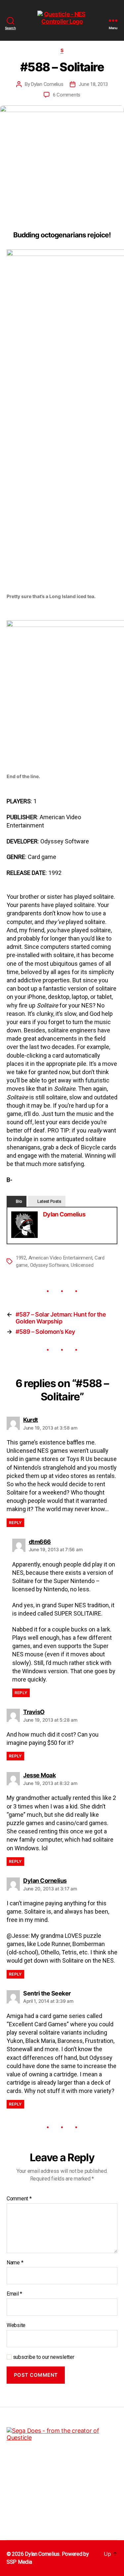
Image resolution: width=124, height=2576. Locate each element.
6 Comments (67, 95)
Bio (19, 1201)
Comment (19, 2199)
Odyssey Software (49, 1265)
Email (14, 2294)
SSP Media (19, 2562)
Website (16, 2325)
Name (15, 2263)
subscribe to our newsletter (43, 2357)
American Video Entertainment (61, 1258)
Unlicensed (82, 1265)
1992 (21, 1258)
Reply (15, 1523)
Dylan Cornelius (47, 84)
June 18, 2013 (93, 84)
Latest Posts (49, 1201)
